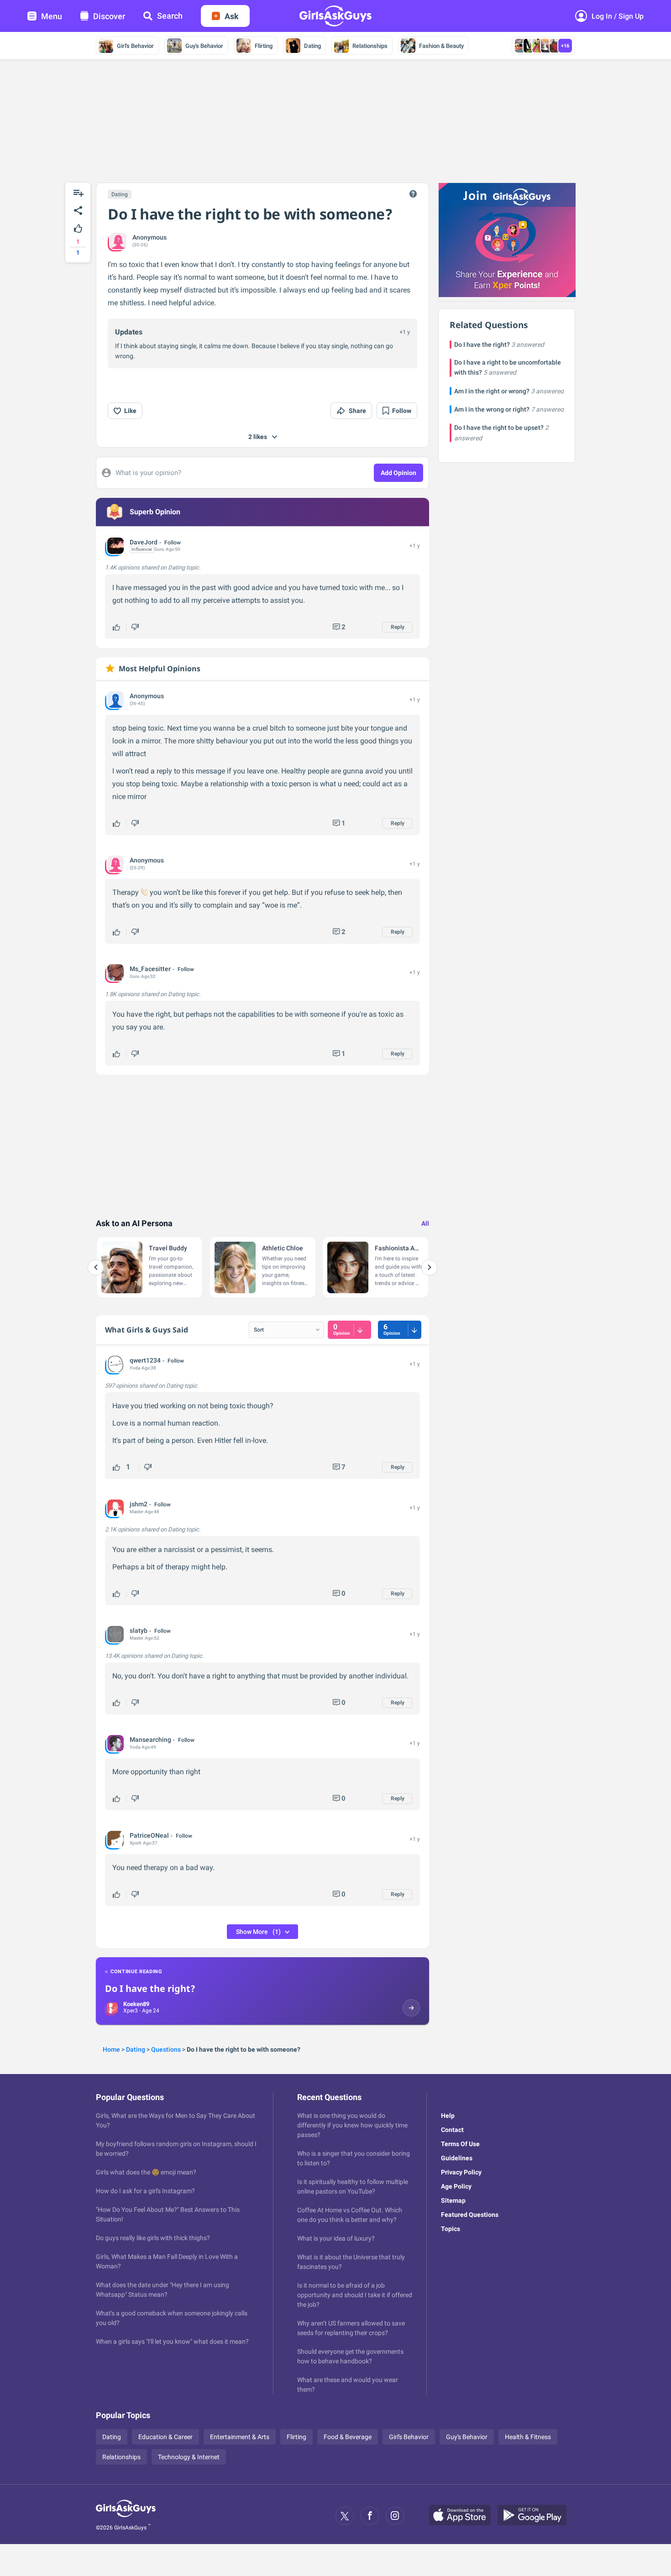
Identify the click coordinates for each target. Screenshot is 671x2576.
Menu (52, 16)
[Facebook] (370, 2516)
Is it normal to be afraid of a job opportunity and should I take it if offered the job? (355, 2295)
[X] (345, 2516)
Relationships (370, 46)
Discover (109, 16)
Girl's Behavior (135, 46)
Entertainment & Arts (240, 2437)
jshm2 (139, 1504)
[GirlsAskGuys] (126, 2516)
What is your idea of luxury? (336, 2238)
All (425, 1223)
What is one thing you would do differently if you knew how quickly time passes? (352, 2125)
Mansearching (150, 1740)
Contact (452, 2130)
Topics (451, 2229)
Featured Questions (470, 2215)
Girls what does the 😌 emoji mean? (146, 2172)
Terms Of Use (460, 2144)
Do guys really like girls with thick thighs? (153, 2238)
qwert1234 (145, 1360)
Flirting (264, 46)
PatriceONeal (149, 1835)
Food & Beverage (348, 2437)
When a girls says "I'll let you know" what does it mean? (172, 2341)
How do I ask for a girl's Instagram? (145, 2191)
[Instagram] (395, 2516)
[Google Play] (535, 2516)
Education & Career (165, 2437)
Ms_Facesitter (150, 969)
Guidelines (457, 2158)
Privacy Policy (461, 2172)
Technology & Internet (189, 2457)
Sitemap (453, 2200)
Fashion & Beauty (441, 46)
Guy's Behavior (204, 46)
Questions (166, 2049)
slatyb (139, 1630)
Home (111, 2049)
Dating (312, 46)
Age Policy (456, 2186)
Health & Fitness (528, 2437)
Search (170, 16)
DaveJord (144, 542)
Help (448, 2116)
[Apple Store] (463, 2516)
